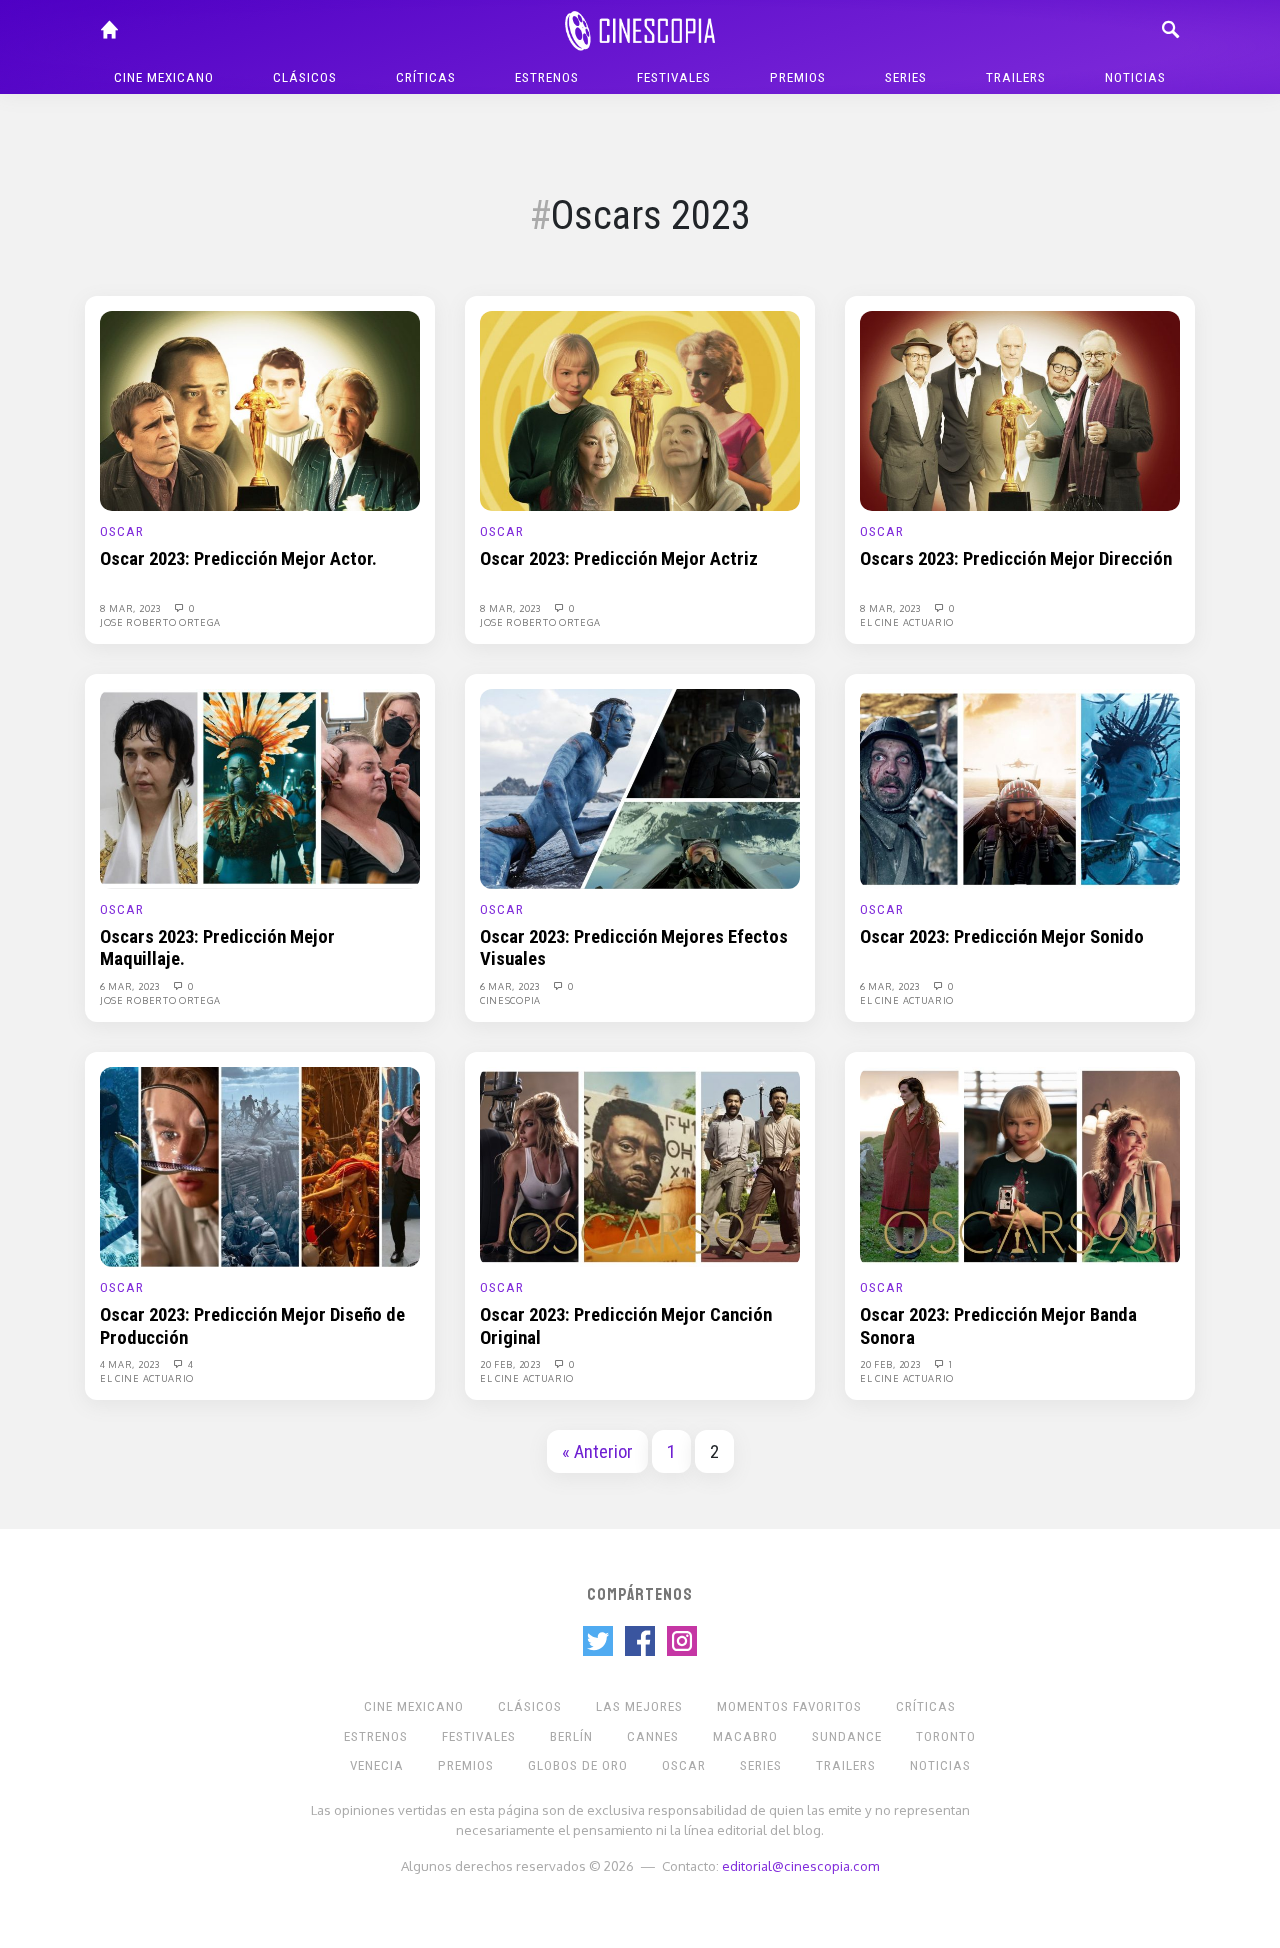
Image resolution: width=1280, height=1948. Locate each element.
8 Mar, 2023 (131, 608)
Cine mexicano (164, 77)
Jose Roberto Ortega (160, 622)
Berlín (571, 1736)
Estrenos (547, 77)
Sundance (847, 1736)
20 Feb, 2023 (511, 1364)
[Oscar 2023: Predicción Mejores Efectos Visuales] (640, 788)
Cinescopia (510, 1000)
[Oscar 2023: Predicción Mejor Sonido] (1020, 788)
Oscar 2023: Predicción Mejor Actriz (619, 559)
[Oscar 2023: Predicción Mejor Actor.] (260, 410)
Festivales (674, 77)
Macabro (745, 1736)
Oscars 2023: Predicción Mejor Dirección (1016, 559)
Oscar (122, 531)
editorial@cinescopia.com (800, 1865)
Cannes (653, 1736)
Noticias (1135, 77)
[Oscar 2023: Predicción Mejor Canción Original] (640, 1166)
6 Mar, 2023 (131, 986)
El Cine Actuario (907, 622)
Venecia (377, 1765)
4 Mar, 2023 (131, 1364)
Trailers (1016, 77)
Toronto (946, 1736)
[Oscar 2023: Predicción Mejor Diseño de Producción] (260, 1166)
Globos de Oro (578, 1765)
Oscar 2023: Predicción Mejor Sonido (1002, 937)
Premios (798, 77)
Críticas (426, 77)
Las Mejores (639, 1706)
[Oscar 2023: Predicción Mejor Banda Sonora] (1020, 1166)
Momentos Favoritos (789, 1706)
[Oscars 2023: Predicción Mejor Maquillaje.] (260, 788)
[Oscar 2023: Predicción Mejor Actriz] (640, 410)
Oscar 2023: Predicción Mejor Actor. (238, 559)
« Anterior (597, 1452)
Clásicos (305, 77)
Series (906, 77)
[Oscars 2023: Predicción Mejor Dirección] (1020, 410)
